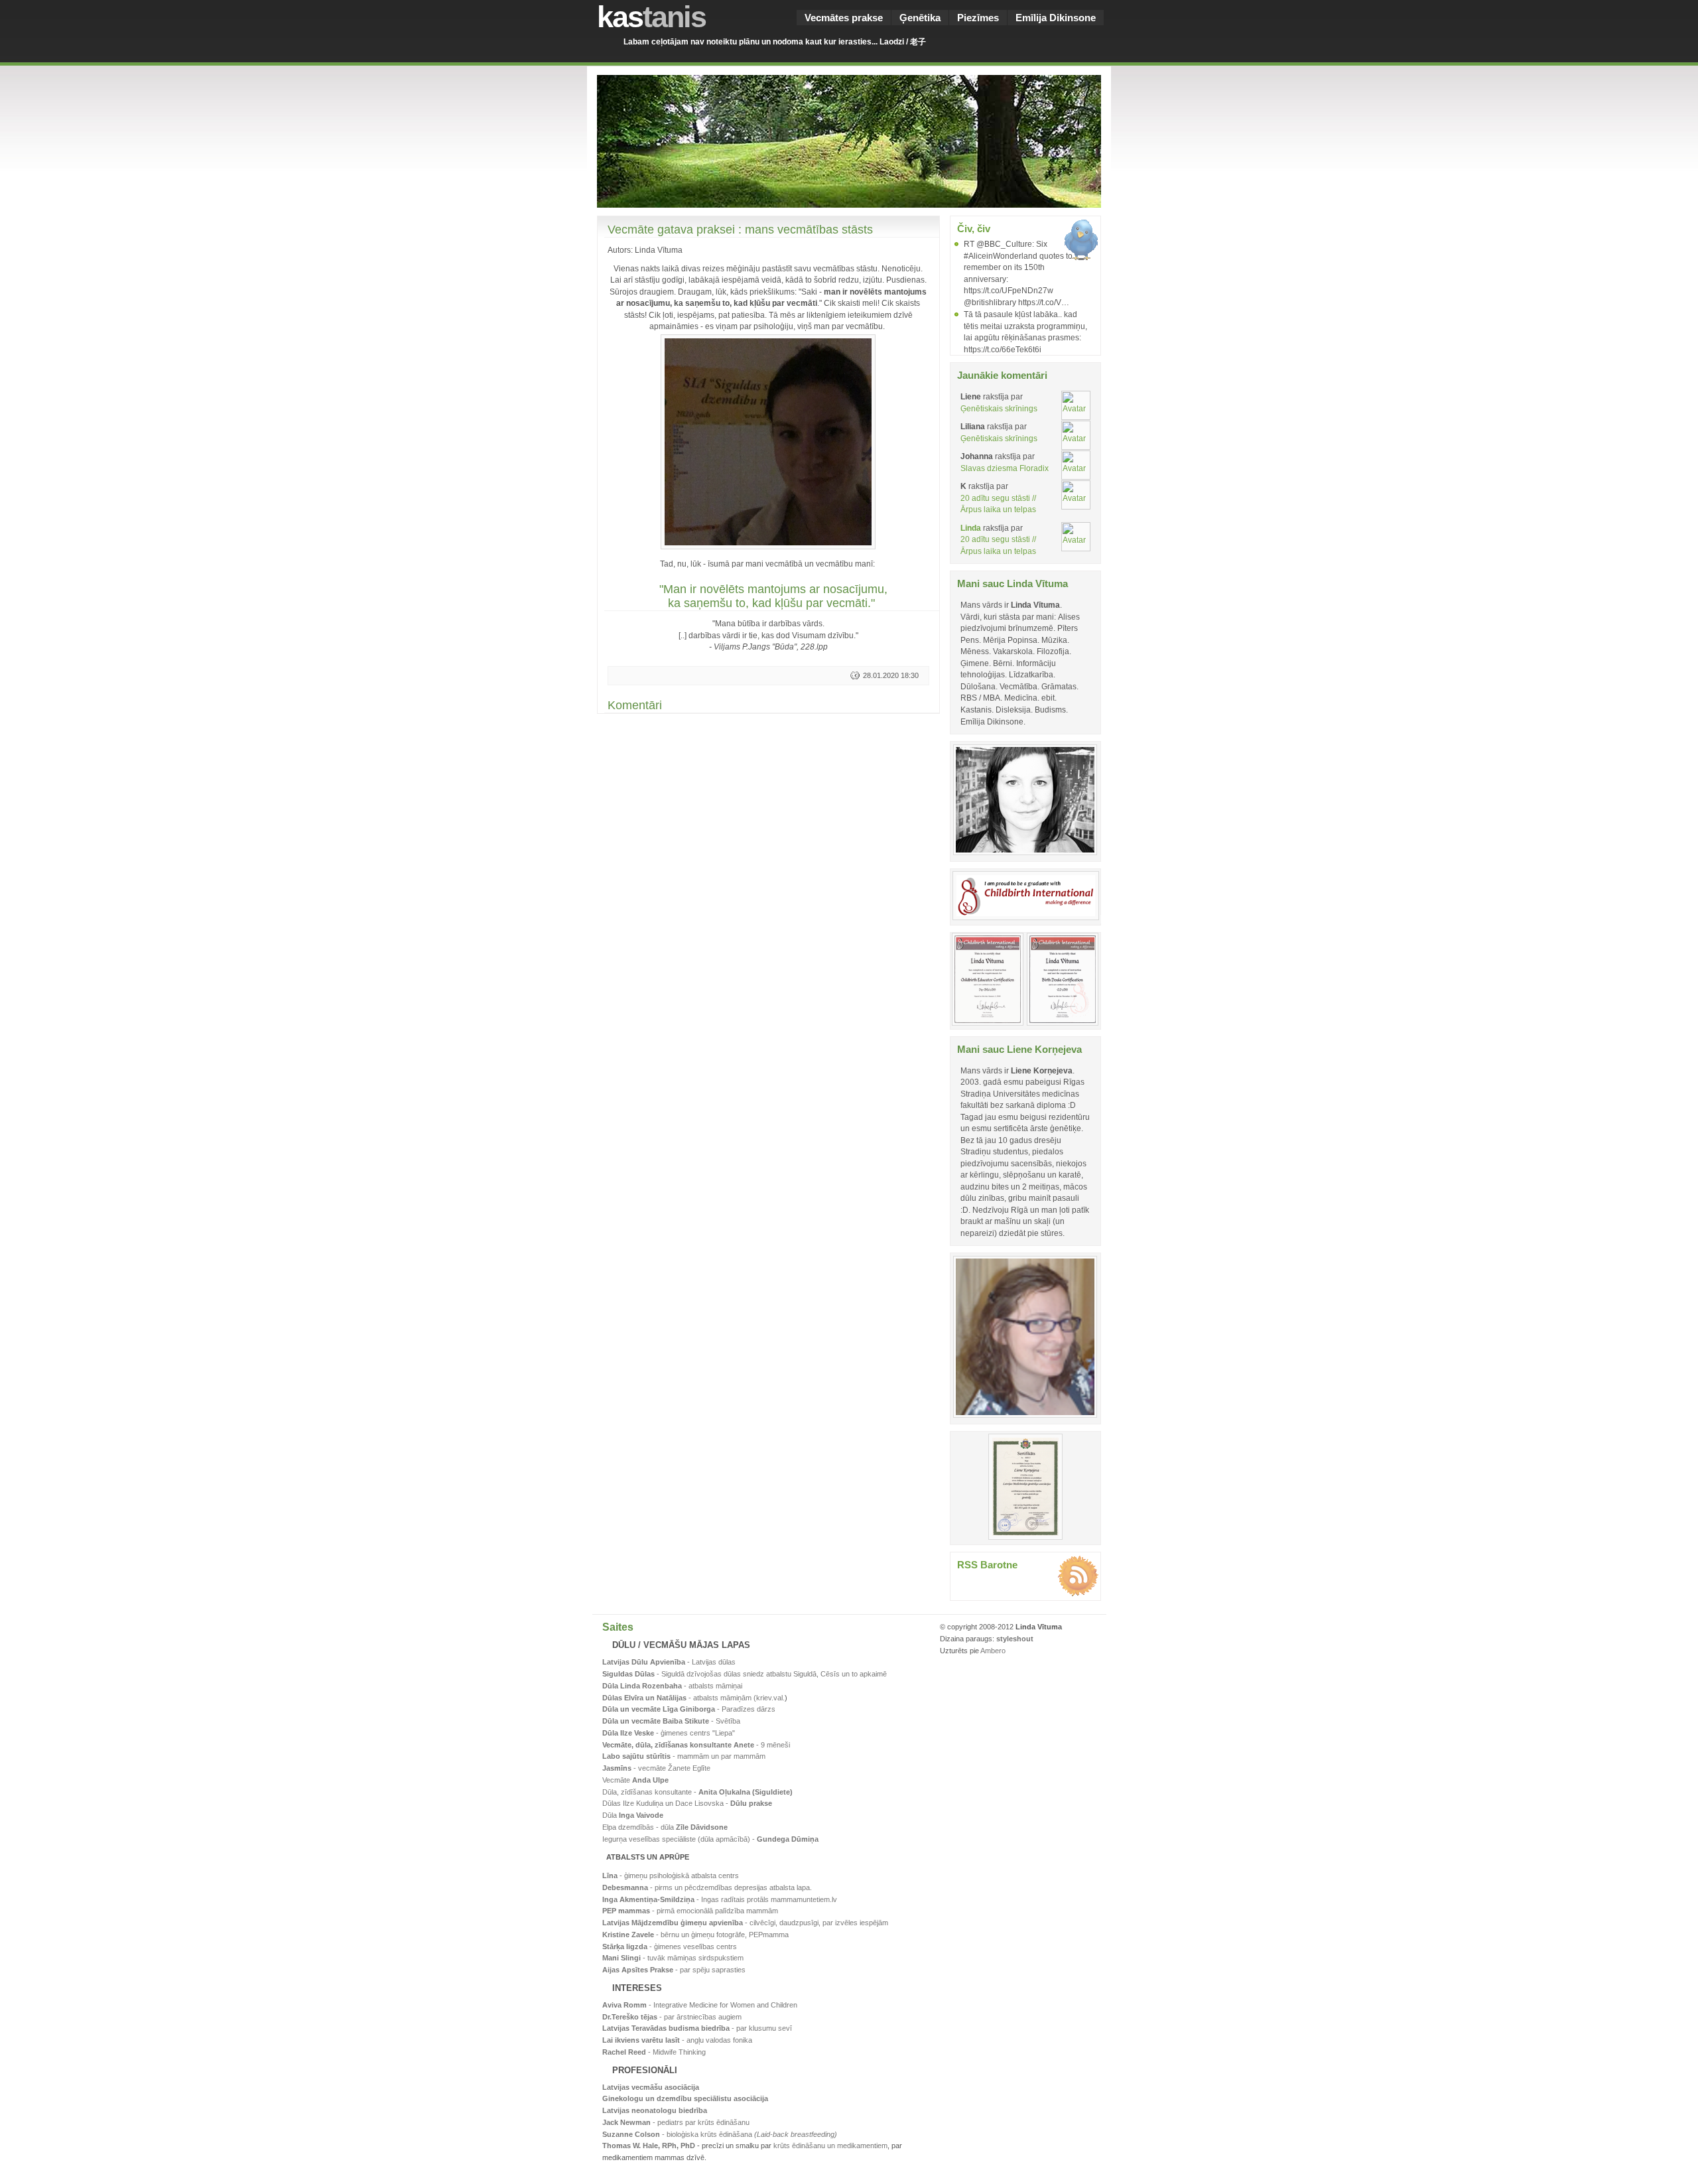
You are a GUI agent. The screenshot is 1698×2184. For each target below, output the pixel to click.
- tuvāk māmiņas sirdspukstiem (673, 1958)
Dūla (633, 1815)
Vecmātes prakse (844, 18)
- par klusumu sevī (697, 2028)
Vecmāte (635, 1780)
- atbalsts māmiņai (672, 1686)
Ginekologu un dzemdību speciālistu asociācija (685, 2098)
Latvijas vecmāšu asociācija (651, 2087)
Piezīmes (978, 18)
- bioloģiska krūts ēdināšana (720, 2134)
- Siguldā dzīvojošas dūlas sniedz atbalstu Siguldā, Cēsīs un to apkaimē (745, 1674)
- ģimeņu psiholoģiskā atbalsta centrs (671, 1876)
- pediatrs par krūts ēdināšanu (676, 2122)
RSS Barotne (987, 1565)
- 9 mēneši (696, 1745)
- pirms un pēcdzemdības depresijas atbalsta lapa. (707, 1887)
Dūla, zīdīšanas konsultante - (697, 1792)
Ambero (993, 1651)
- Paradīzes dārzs (689, 1709)
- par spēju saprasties (674, 1970)
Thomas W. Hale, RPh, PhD (649, 2146)
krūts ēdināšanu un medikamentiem (830, 2146)
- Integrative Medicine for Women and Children (700, 2005)
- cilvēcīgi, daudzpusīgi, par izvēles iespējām (745, 1923)
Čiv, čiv (974, 229)
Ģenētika (920, 18)
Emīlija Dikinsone (1056, 18)
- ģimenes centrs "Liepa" (669, 1733)
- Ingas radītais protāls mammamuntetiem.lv (720, 1899)
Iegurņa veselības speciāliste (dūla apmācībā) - (710, 1839)
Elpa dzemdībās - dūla (665, 1827)
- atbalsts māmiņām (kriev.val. (693, 1698)
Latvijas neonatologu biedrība (655, 2110)
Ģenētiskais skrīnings (999, 408)
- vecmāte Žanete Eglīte (656, 1768)
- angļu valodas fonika (677, 2040)
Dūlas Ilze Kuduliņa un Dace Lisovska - (687, 1803)
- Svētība (671, 1721)
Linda (971, 528)
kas (651, 17)
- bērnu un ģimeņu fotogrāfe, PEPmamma (695, 1935)
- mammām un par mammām (684, 1756)
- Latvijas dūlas (669, 1662)
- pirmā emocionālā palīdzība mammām (690, 1911)
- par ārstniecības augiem (672, 2017)
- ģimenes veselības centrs (670, 1946)
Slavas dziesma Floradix (1005, 468)
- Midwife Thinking (654, 2052)
